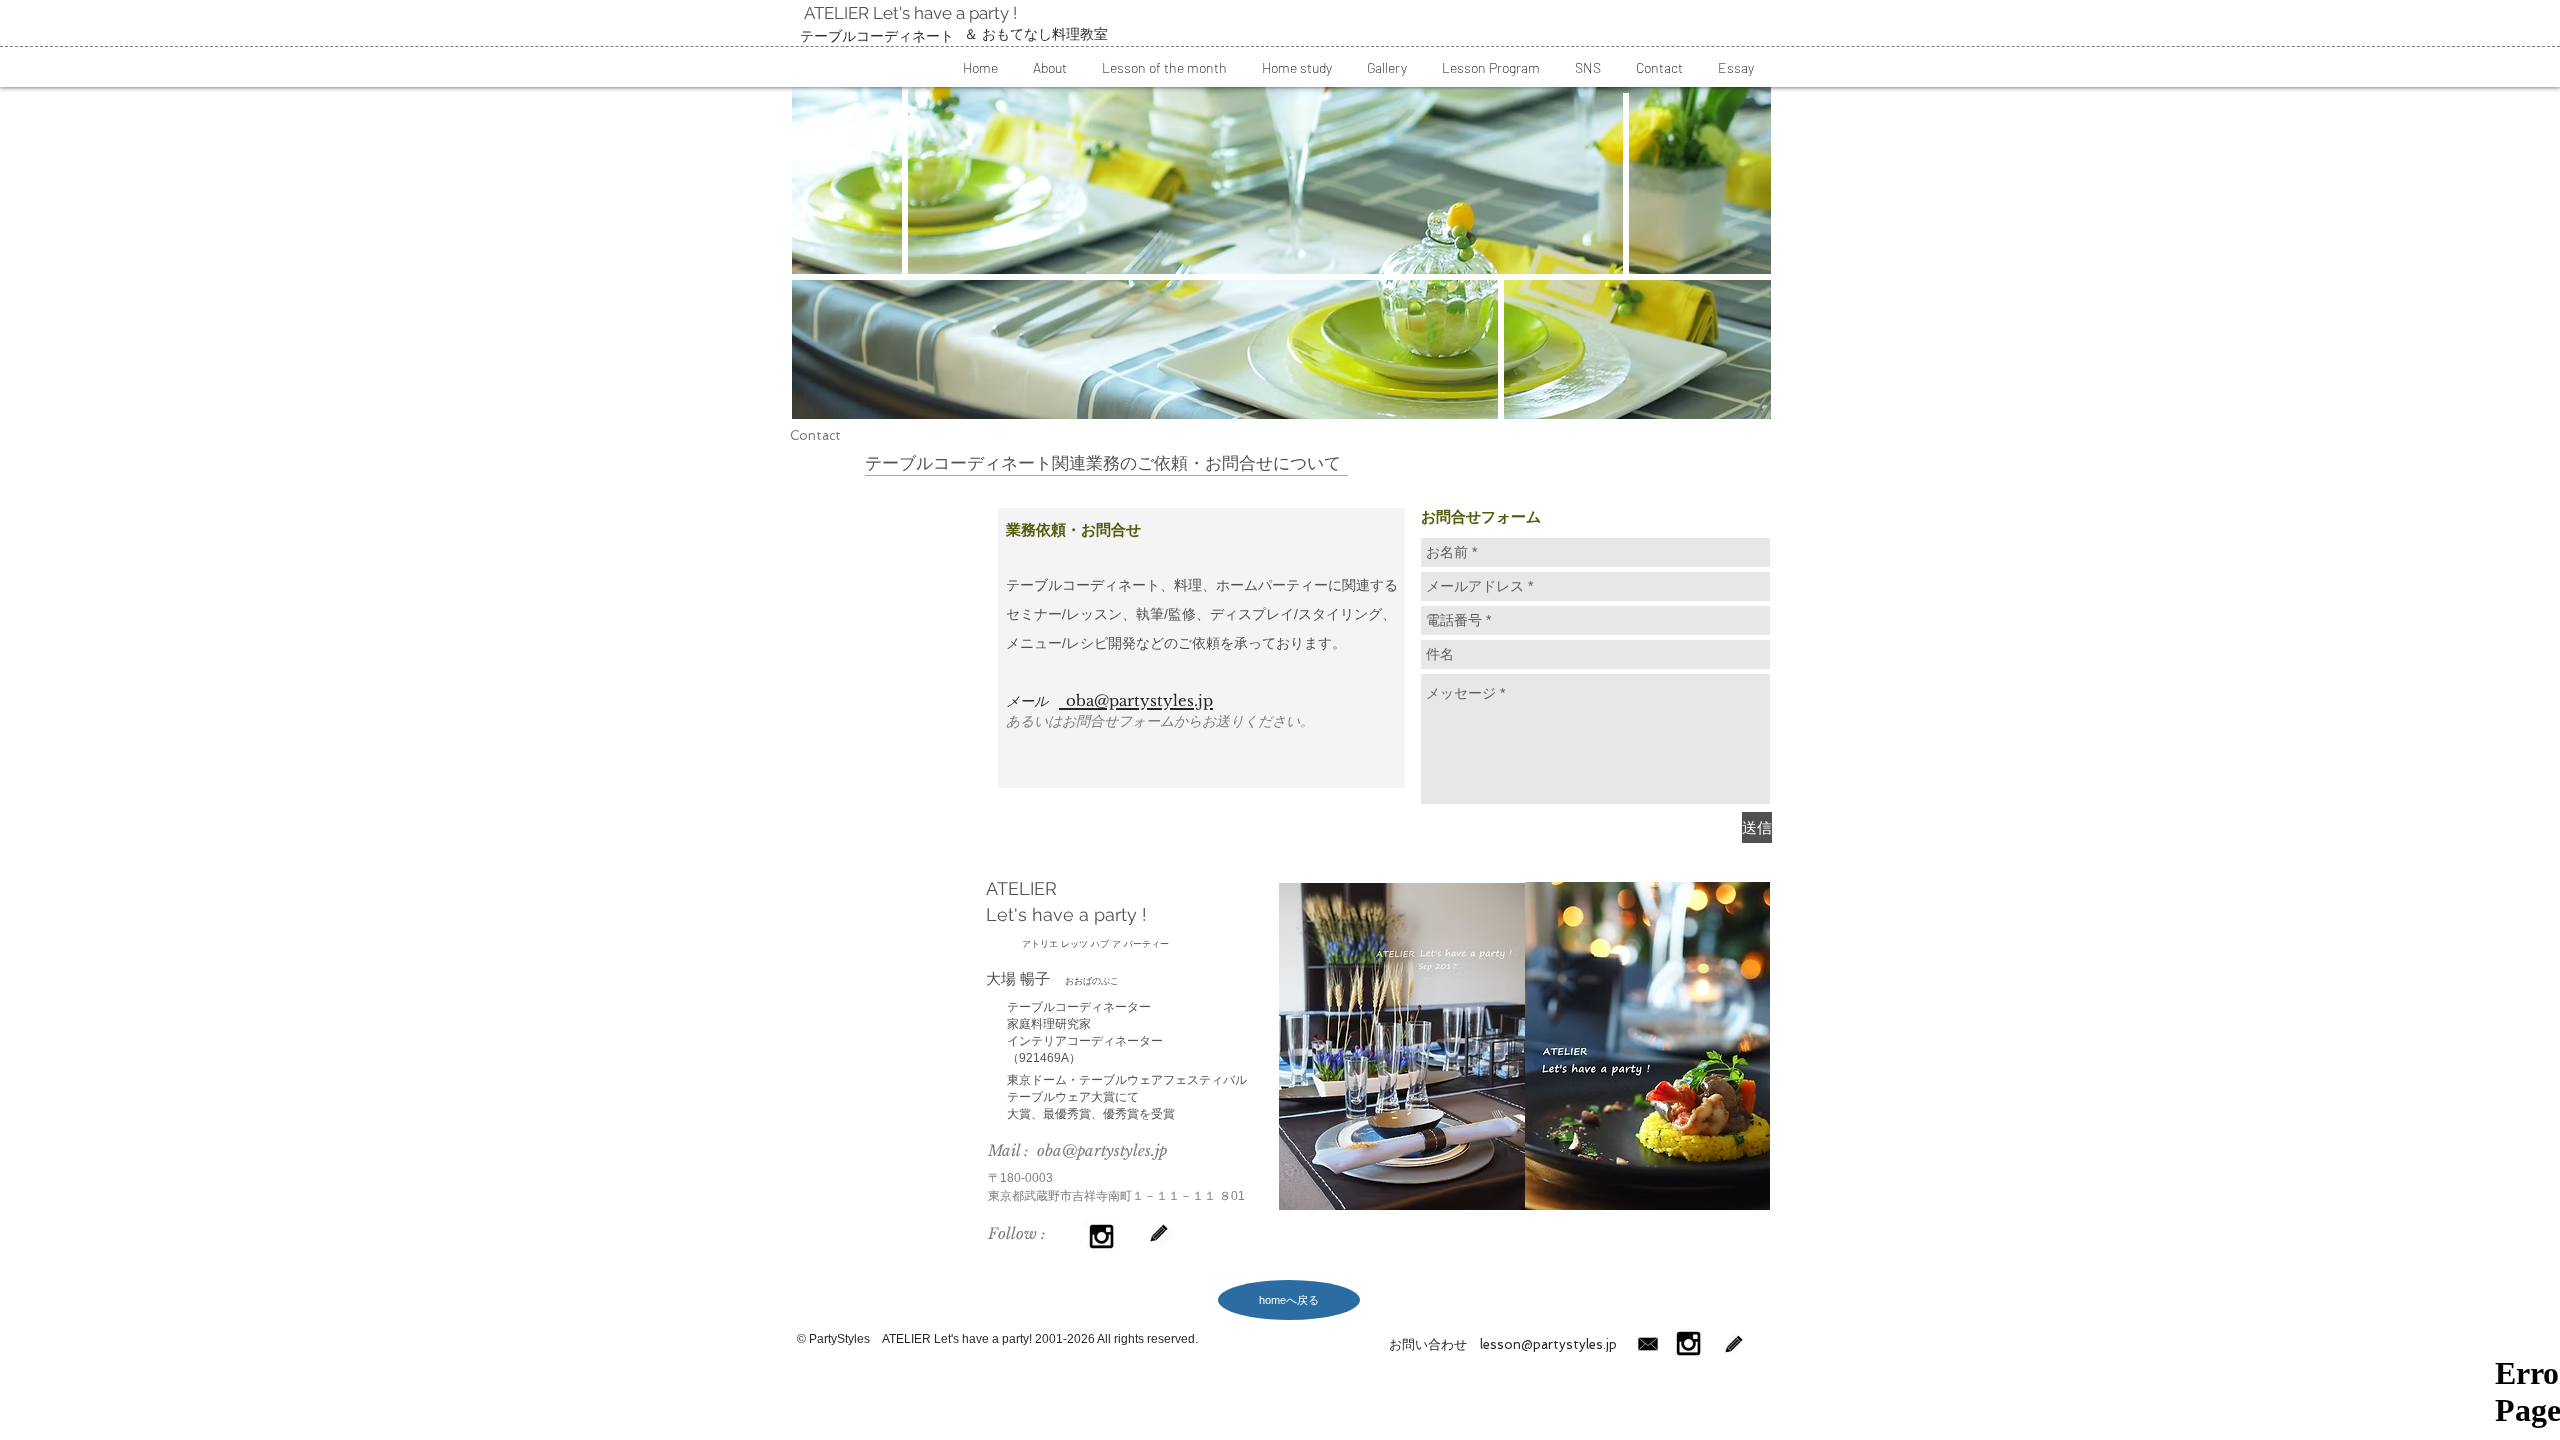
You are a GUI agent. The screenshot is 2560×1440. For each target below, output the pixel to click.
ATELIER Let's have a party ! (908, 13)
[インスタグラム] (1688, 1343)
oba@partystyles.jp (1102, 1150)
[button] (1049, 67)
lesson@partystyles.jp (1542, 1344)
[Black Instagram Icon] (1101, 1236)
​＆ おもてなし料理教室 (1036, 34)
